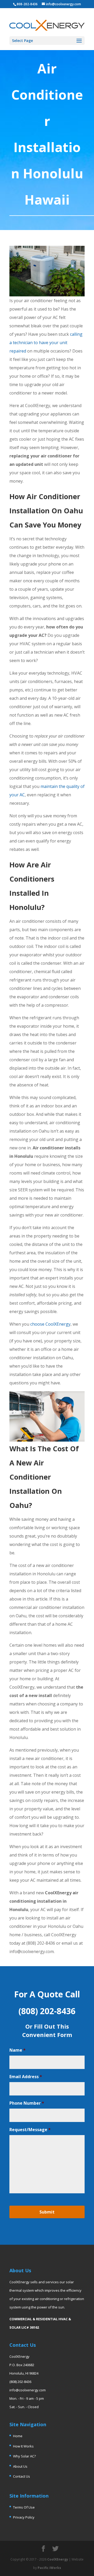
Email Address (26, 2077)
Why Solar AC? (24, 2456)
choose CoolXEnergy (50, 1324)
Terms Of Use (24, 2507)
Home (18, 2436)
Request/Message (30, 2130)
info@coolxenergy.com (28, 2390)
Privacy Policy (24, 2517)
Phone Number (27, 2103)
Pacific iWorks (49, 2568)
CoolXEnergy (58, 2559)
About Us (20, 2466)
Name (17, 2050)
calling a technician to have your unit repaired (46, 343)
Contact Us (22, 2476)
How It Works (23, 2446)
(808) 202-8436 (20, 2382)
